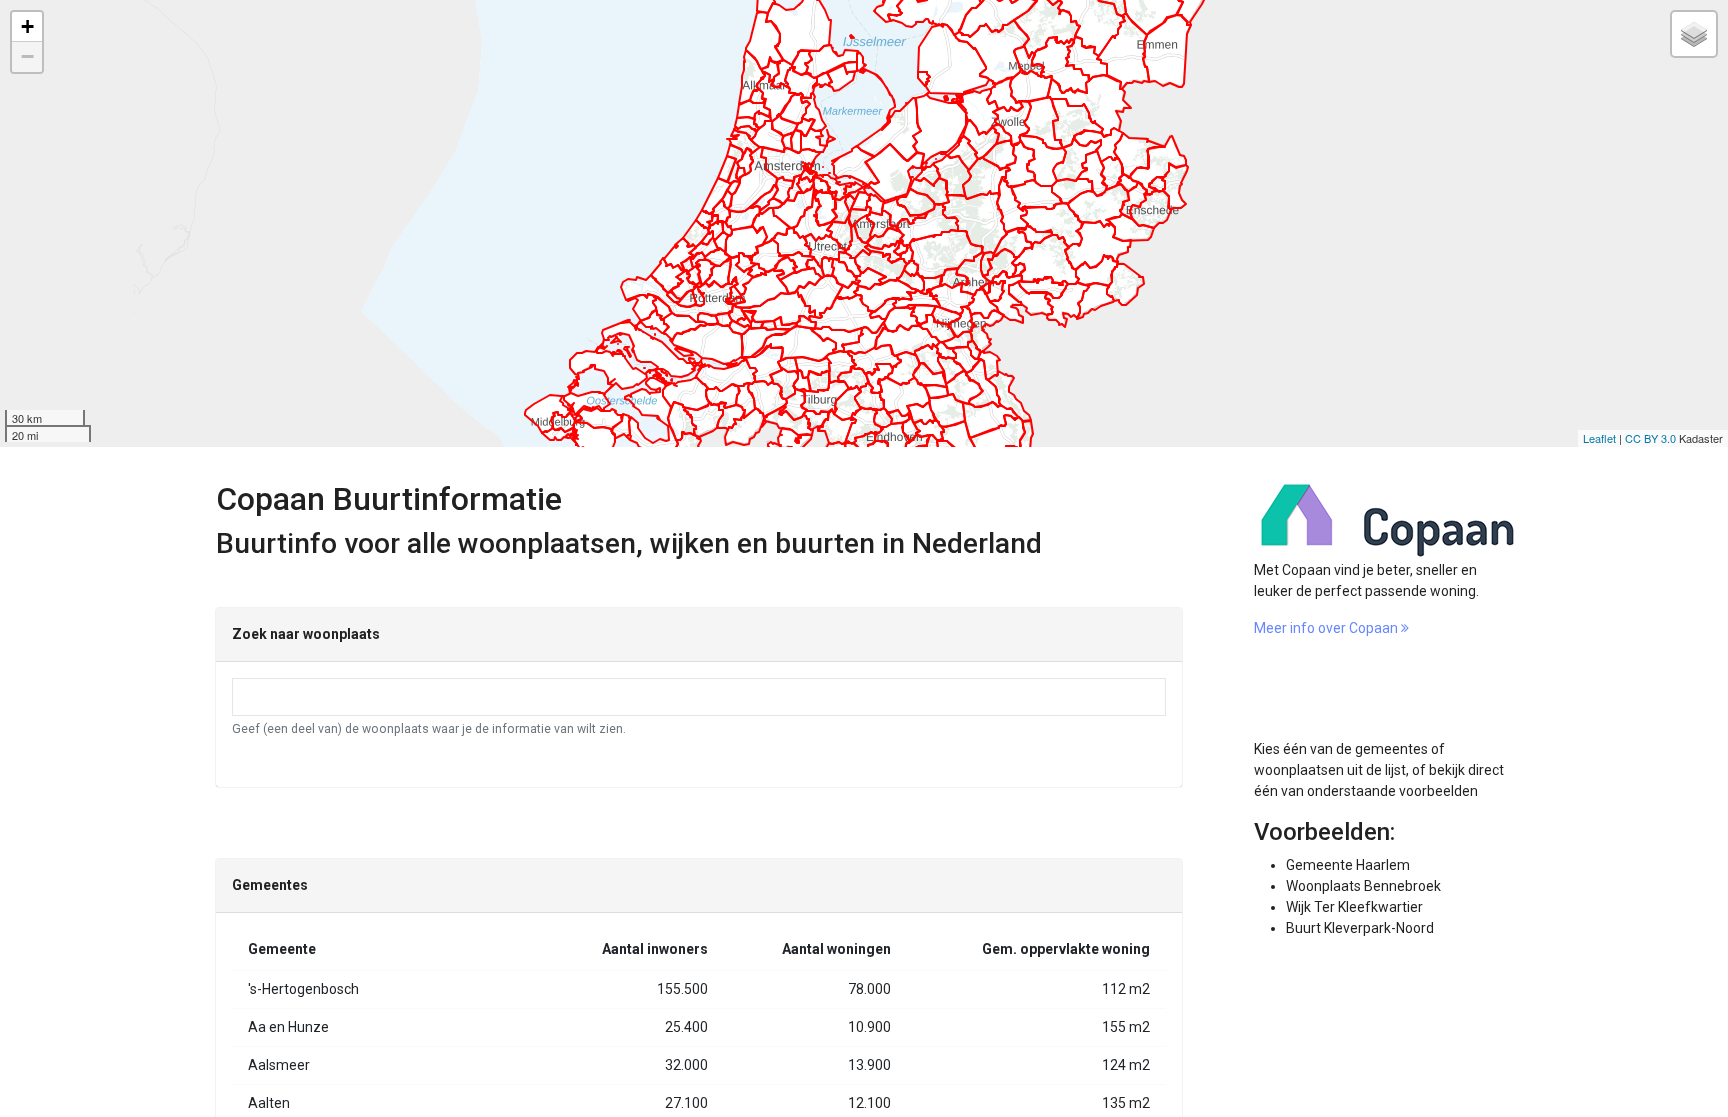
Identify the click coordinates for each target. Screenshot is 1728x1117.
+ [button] (27, 26)
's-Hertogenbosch (303, 989)
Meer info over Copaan (1327, 628)
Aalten (269, 1103)
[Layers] (1694, 34)
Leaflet (1599, 438)
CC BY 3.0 (1650, 438)
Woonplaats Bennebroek (1363, 886)
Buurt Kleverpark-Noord (1360, 928)
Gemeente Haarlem (1348, 865)
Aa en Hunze (288, 1027)
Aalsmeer (279, 1065)
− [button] (27, 56)
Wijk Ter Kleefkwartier (1354, 907)
